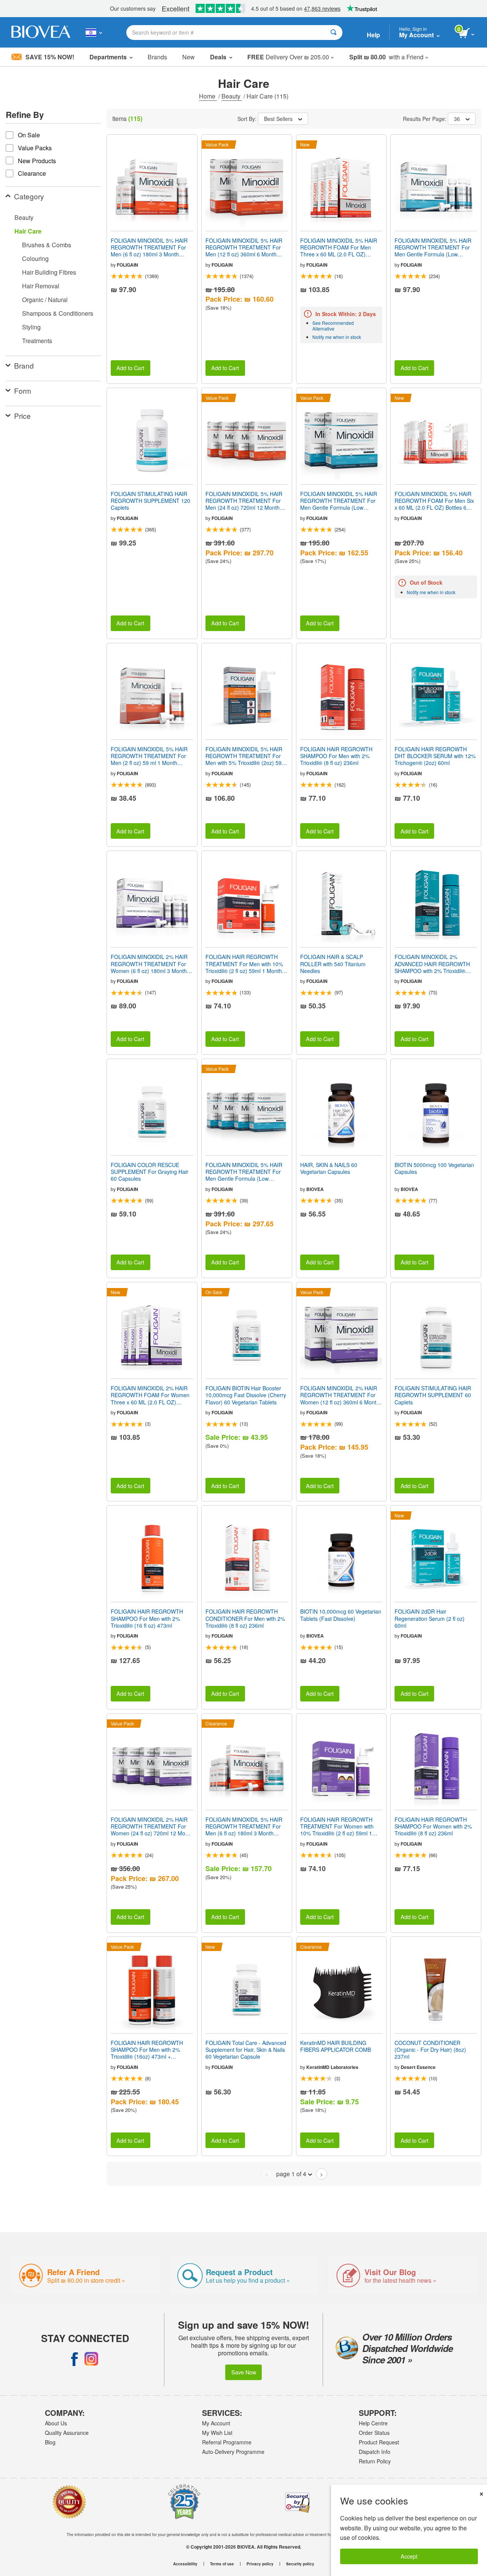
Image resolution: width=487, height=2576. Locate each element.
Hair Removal (41, 286)
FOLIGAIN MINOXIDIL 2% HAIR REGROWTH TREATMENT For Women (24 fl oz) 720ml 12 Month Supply (152, 1826)
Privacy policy (260, 2564)
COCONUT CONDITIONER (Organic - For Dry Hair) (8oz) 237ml (430, 2050)
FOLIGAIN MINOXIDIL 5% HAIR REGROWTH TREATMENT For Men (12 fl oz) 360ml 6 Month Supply (244, 247)
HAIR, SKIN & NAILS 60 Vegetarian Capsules (329, 1168)
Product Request (379, 2442)
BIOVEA (315, 1189)
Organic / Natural (45, 300)
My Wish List (217, 2433)
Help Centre (373, 2423)
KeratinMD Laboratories (332, 2067)
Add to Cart (130, 368)
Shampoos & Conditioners (58, 313)
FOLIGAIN (127, 265)
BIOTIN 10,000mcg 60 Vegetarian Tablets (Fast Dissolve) (341, 1615)
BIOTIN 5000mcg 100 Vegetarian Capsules (434, 1168)
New (189, 57)
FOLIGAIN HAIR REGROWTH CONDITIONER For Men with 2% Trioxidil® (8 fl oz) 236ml (245, 1618)
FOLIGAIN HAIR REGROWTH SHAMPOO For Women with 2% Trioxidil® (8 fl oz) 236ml (433, 1826)
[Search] (333, 33)
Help (373, 35)
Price (22, 416)
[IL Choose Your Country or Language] (94, 32)
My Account (216, 2423)
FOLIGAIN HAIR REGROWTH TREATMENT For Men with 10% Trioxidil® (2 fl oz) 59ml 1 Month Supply (244, 964)
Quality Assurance (67, 2433)
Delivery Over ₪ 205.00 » (291, 57)
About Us (56, 2423)
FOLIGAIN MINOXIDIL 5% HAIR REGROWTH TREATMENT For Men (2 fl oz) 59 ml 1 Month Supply (149, 756)
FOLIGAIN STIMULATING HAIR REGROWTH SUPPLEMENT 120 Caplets (150, 501)
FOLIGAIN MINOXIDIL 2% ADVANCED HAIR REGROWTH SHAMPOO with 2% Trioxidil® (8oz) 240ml (432, 964)
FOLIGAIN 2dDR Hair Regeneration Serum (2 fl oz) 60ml (430, 1618)
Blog (50, 2442)
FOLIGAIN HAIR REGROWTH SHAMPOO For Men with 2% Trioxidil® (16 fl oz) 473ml (147, 1618)
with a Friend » (389, 57)
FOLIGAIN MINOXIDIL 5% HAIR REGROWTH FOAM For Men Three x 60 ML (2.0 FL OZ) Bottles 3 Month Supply (339, 247)
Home (208, 96)
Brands (157, 57)
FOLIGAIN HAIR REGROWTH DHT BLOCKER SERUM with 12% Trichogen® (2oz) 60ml (435, 756)
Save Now (244, 2372)
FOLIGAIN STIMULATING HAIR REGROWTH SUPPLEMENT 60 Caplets (433, 1395)
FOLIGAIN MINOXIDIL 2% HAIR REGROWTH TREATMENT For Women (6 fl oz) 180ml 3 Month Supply (149, 964)
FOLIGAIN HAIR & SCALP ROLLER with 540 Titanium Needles (333, 964)
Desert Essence (418, 2067)
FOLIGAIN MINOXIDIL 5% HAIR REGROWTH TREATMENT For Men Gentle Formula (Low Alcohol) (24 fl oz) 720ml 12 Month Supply (244, 1172)
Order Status (374, 2433)
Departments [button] (108, 57)
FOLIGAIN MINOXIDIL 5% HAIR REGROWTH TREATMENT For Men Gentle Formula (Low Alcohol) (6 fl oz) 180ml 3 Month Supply (433, 247)
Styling (31, 327)
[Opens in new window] (75, 2359)
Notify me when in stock (337, 337)
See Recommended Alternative (333, 326)
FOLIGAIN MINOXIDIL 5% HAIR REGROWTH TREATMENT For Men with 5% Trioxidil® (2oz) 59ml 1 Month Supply (246, 756)
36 (457, 119)
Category (29, 196)
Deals (218, 57)
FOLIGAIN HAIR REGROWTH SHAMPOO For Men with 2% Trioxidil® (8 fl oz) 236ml (336, 756)
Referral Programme (227, 2442)
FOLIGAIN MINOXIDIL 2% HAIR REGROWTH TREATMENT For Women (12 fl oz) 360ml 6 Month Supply (340, 1395)
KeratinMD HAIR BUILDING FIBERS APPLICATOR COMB (336, 2046)
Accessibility (185, 2564)
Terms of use (222, 2564)
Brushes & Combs (47, 245)
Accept (409, 2556)
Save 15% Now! (50, 57)
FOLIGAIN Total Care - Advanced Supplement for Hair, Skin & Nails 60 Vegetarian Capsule (246, 2050)
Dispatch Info (375, 2452)
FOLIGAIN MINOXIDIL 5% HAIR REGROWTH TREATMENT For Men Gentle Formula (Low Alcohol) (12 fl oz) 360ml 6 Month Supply (340, 501)
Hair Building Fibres (49, 272)
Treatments (37, 341)
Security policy (300, 2564)
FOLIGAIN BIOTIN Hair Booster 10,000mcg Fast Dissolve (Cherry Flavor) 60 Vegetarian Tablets (246, 1395)
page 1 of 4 (291, 2174)
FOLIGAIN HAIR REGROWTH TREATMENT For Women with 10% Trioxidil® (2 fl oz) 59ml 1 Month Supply (337, 1826)
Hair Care (28, 231)
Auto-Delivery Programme (233, 2452)
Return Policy (375, 2461)
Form (23, 390)
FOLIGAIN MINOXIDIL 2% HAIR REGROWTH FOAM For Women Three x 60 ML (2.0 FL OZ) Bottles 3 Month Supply (150, 1395)
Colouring (35, 258)
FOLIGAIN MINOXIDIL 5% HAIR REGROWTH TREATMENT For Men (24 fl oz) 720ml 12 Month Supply (244, 501)
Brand (24, 365)
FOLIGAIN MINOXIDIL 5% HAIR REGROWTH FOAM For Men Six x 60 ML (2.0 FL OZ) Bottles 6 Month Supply (434, 501)
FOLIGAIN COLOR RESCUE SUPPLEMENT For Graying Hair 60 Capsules (150, 1172)
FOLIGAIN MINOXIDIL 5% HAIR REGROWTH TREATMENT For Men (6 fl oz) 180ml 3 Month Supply (149, 247)
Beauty (232, 96)
